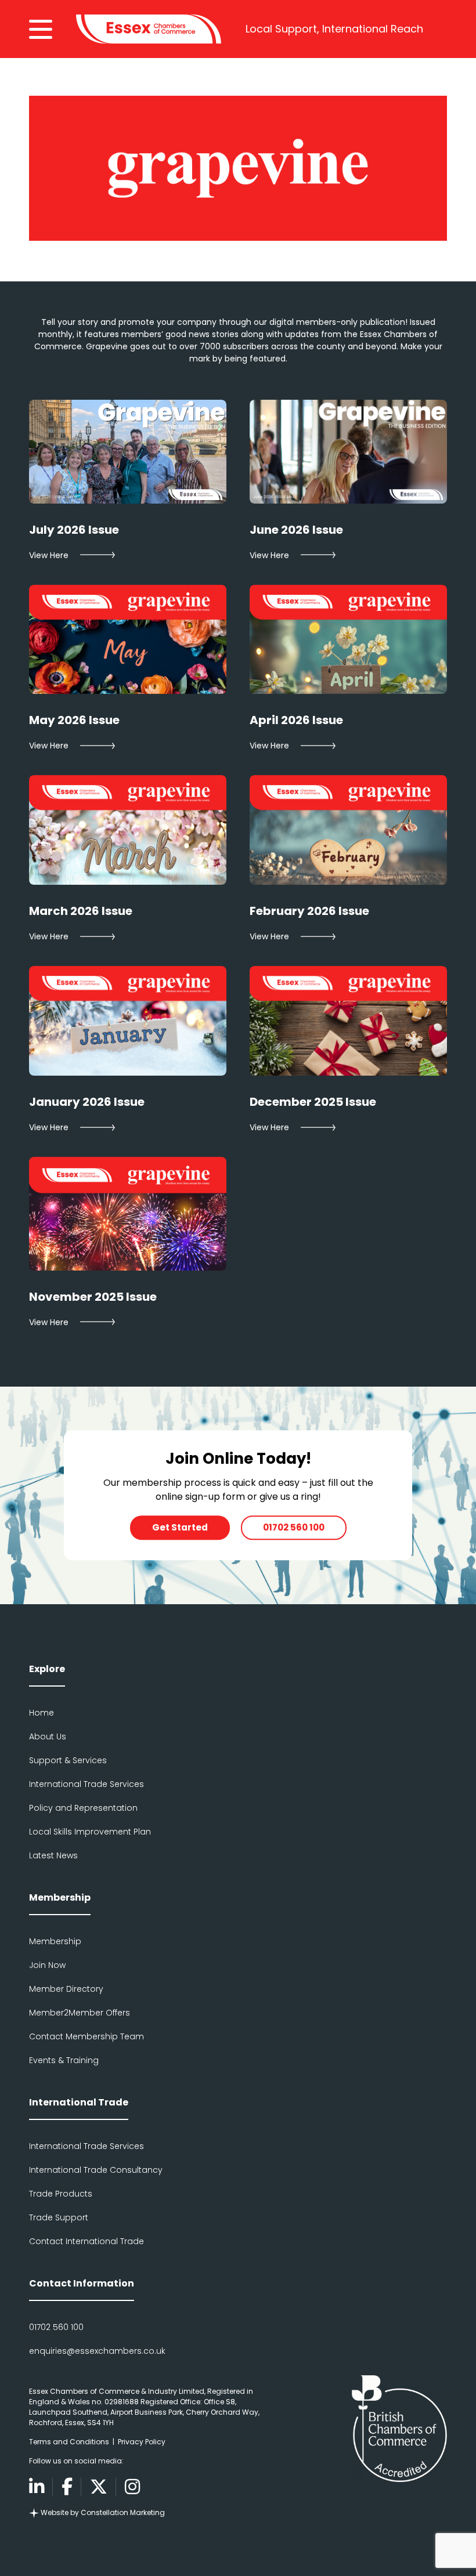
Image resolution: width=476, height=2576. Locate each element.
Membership (55, 1941)
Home (42, 1713)
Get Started (180, 1527)
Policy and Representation (83, 1808)
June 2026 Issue (296, 530)
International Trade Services (86, 1784)
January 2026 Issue (87, 1102)
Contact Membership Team (86, 2036)
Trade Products (61, 2194)
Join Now (47, 1965)
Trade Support (59, 2217)
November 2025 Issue (93, 1297)
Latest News (53, 1855)
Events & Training (64, 2060)
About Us (48, 1736)
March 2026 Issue (81, 911)
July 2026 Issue (74, 530)
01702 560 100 (294, 1527)
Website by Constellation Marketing (102, 2512)
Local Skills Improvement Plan (90, 1832)
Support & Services (68, 1760)
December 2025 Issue (313, 1102)
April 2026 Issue (296, 720)
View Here (49, 555)
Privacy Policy (142, 2442)
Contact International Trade (86, 2241)
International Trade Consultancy (96, 2170)
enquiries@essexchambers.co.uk (97, 2351)
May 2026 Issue (74, 720)
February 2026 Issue (309, 911)
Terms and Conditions (69, 2442)
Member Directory (66, 1989)
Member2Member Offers (80, 2013)
